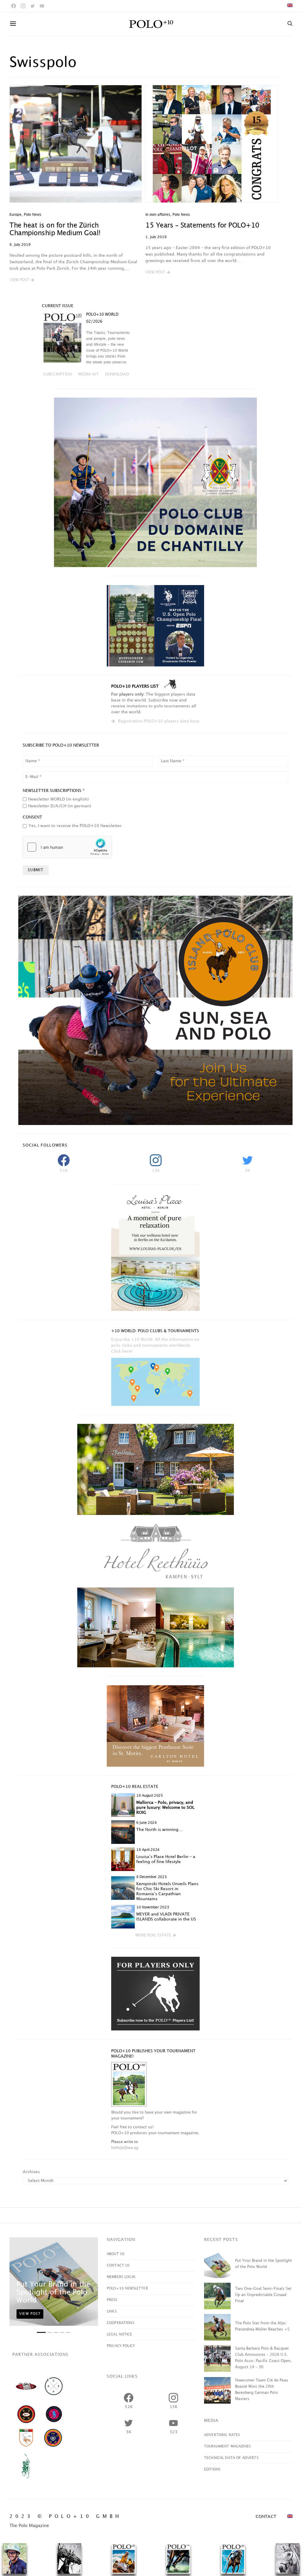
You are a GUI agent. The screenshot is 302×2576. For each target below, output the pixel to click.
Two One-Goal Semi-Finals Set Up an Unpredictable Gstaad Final (263, 2295)
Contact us (118, 2265)
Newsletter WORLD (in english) (58, 799)
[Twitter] (32, 6)
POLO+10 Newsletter (127, 2288)
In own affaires (158, 215)
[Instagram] (23, 6)
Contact (266, 2517)
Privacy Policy (121, 2346)
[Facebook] (14, 6)
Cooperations (120, 2323)
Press (112, 2300)
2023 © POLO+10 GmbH (66, 2517)
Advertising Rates (222, 2435)
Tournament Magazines (227, 2446)
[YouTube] (42, 6)
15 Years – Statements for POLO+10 (202, 226)
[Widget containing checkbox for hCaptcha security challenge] (67, 847)
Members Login (121, 2277)
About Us (115, 2254)
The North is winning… (159, 1830)
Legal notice (119, 2334)
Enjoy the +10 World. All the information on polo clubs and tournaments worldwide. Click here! (155, 1345)
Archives (31, 2172)
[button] (22, 280)
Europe (15, 215)
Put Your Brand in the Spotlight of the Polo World (53, 2292)
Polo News (33, 215)
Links (112, 2311)
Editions (212, 2469)
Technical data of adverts (231, 2458)
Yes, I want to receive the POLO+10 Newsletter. (76, 826)
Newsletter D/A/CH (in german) (60, 806)
